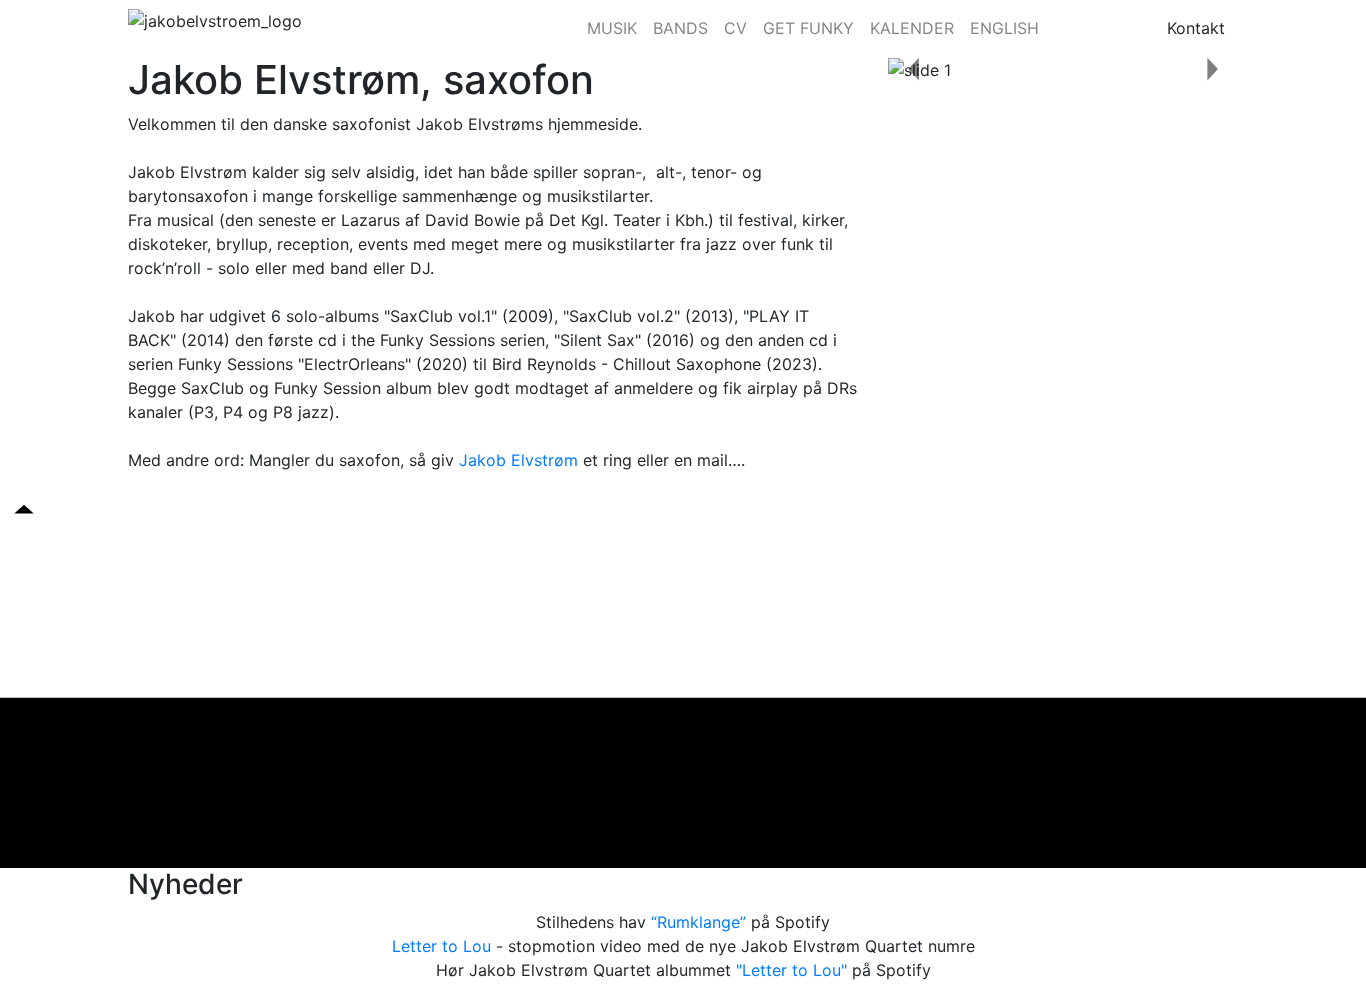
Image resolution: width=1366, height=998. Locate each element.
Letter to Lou (441, 946)
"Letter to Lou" (791, 970)
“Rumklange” (698, 922)
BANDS (680, 28)
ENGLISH (1004, 28)
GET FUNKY (808, 28)
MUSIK (612, 28)
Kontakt (1196, 28)
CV (735, 28)
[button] (914, 69)
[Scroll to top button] (24, 507)
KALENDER (912, 28)
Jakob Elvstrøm (518, 460)
